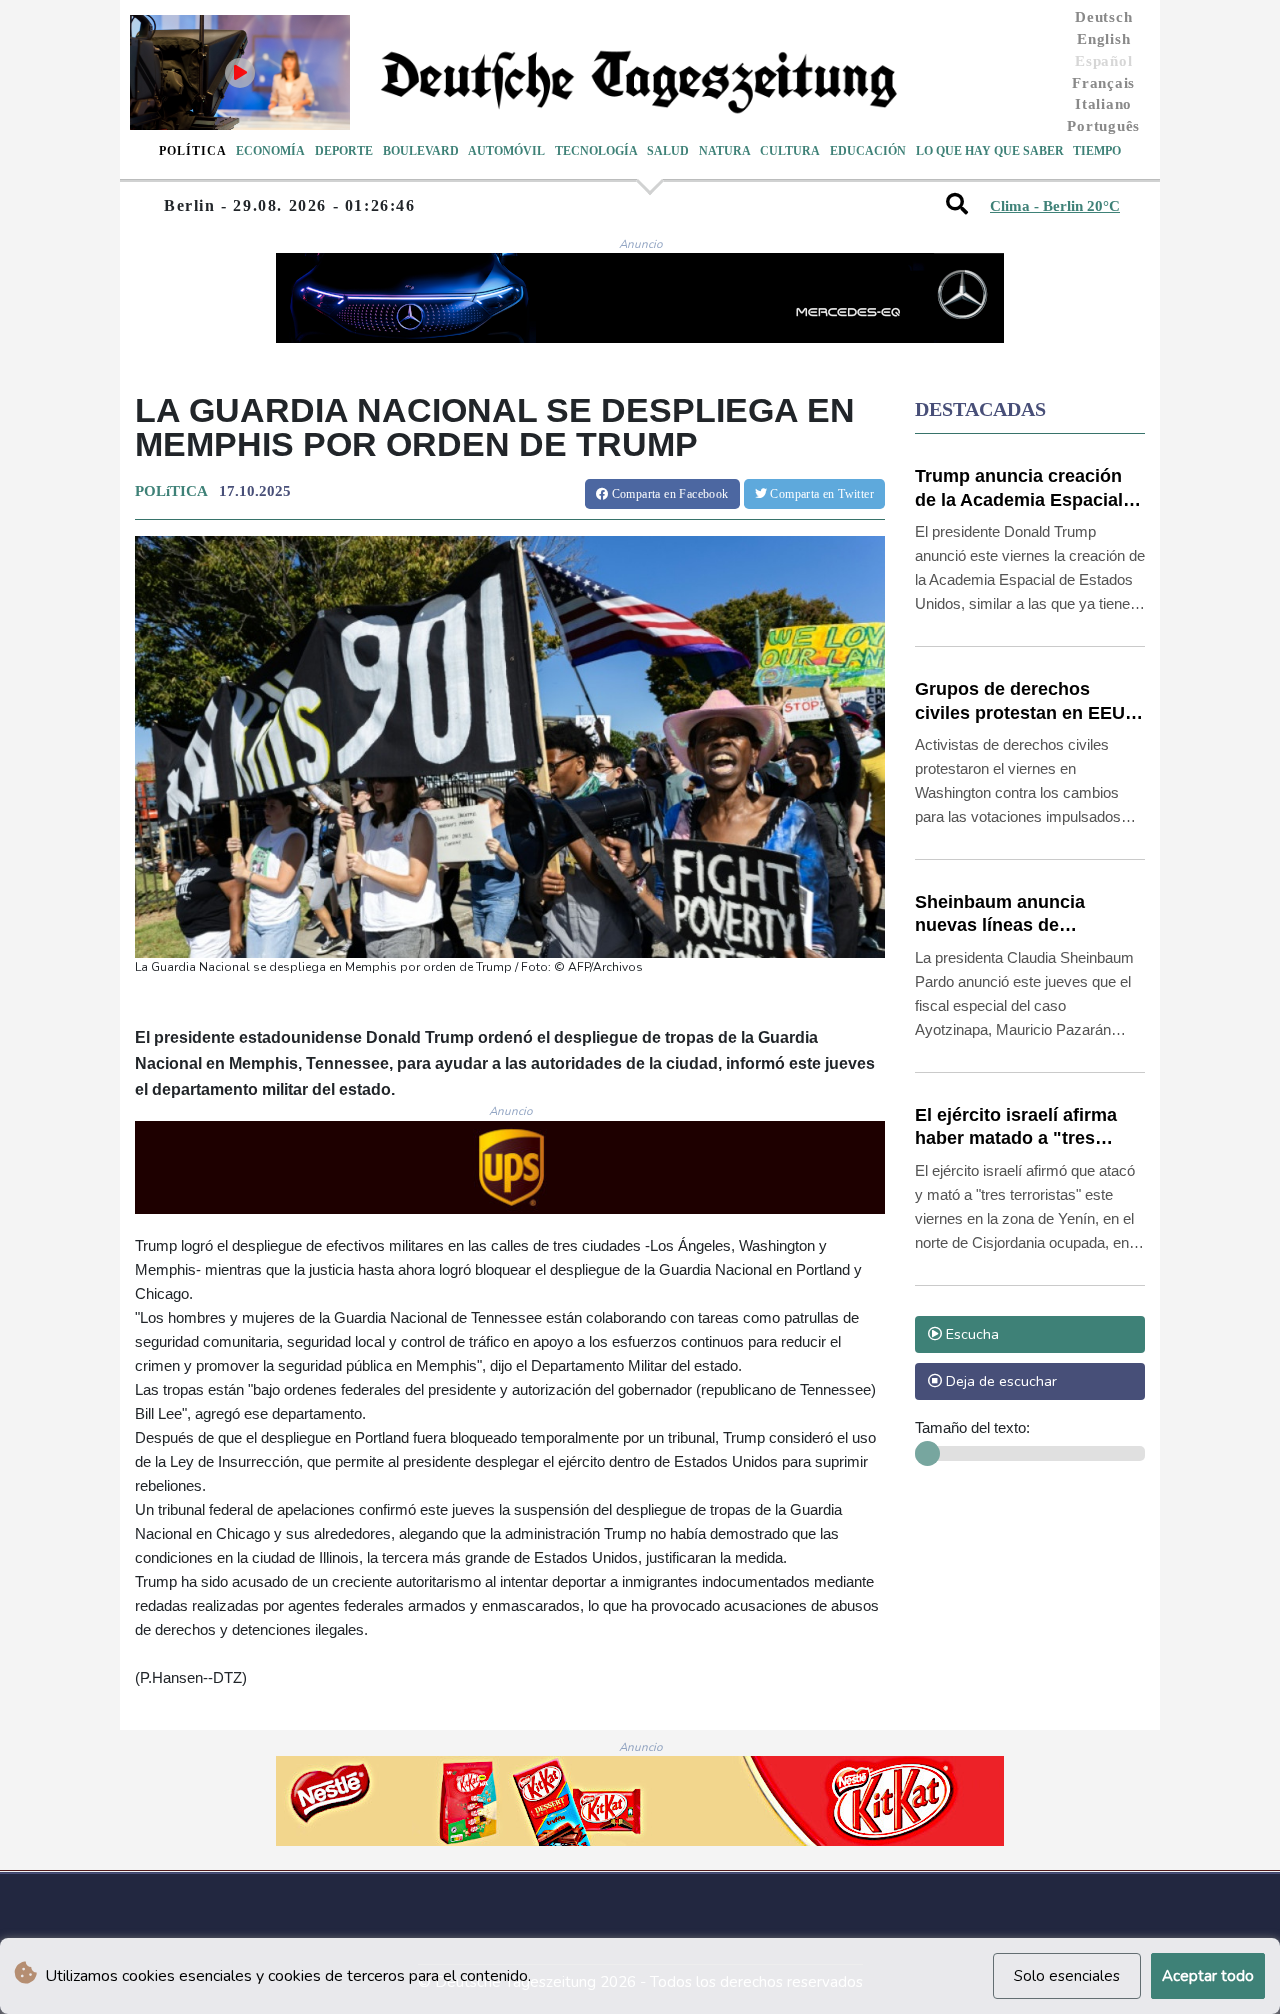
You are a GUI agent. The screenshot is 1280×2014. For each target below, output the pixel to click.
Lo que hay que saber (990, 151)
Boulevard (421, 151)
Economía (270, 151)
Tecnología (596, 151)
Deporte (344, 151)
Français (1103, 83)
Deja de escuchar (999, 1381)
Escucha (970, 1334)
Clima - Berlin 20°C (1055, 206)
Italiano (1103, 104)
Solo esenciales (1067, 1976)
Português (1103, 126)
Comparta (668, 494)
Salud (668, 151)
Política (193, 151)
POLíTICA (171, 491)
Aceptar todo (1208, 1976)
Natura (725, 151)
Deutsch (1103, 17)
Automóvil (506, 151)
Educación (868, 151)
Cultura (790, 151)
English (1103, 39)
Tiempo (1097, 151)
